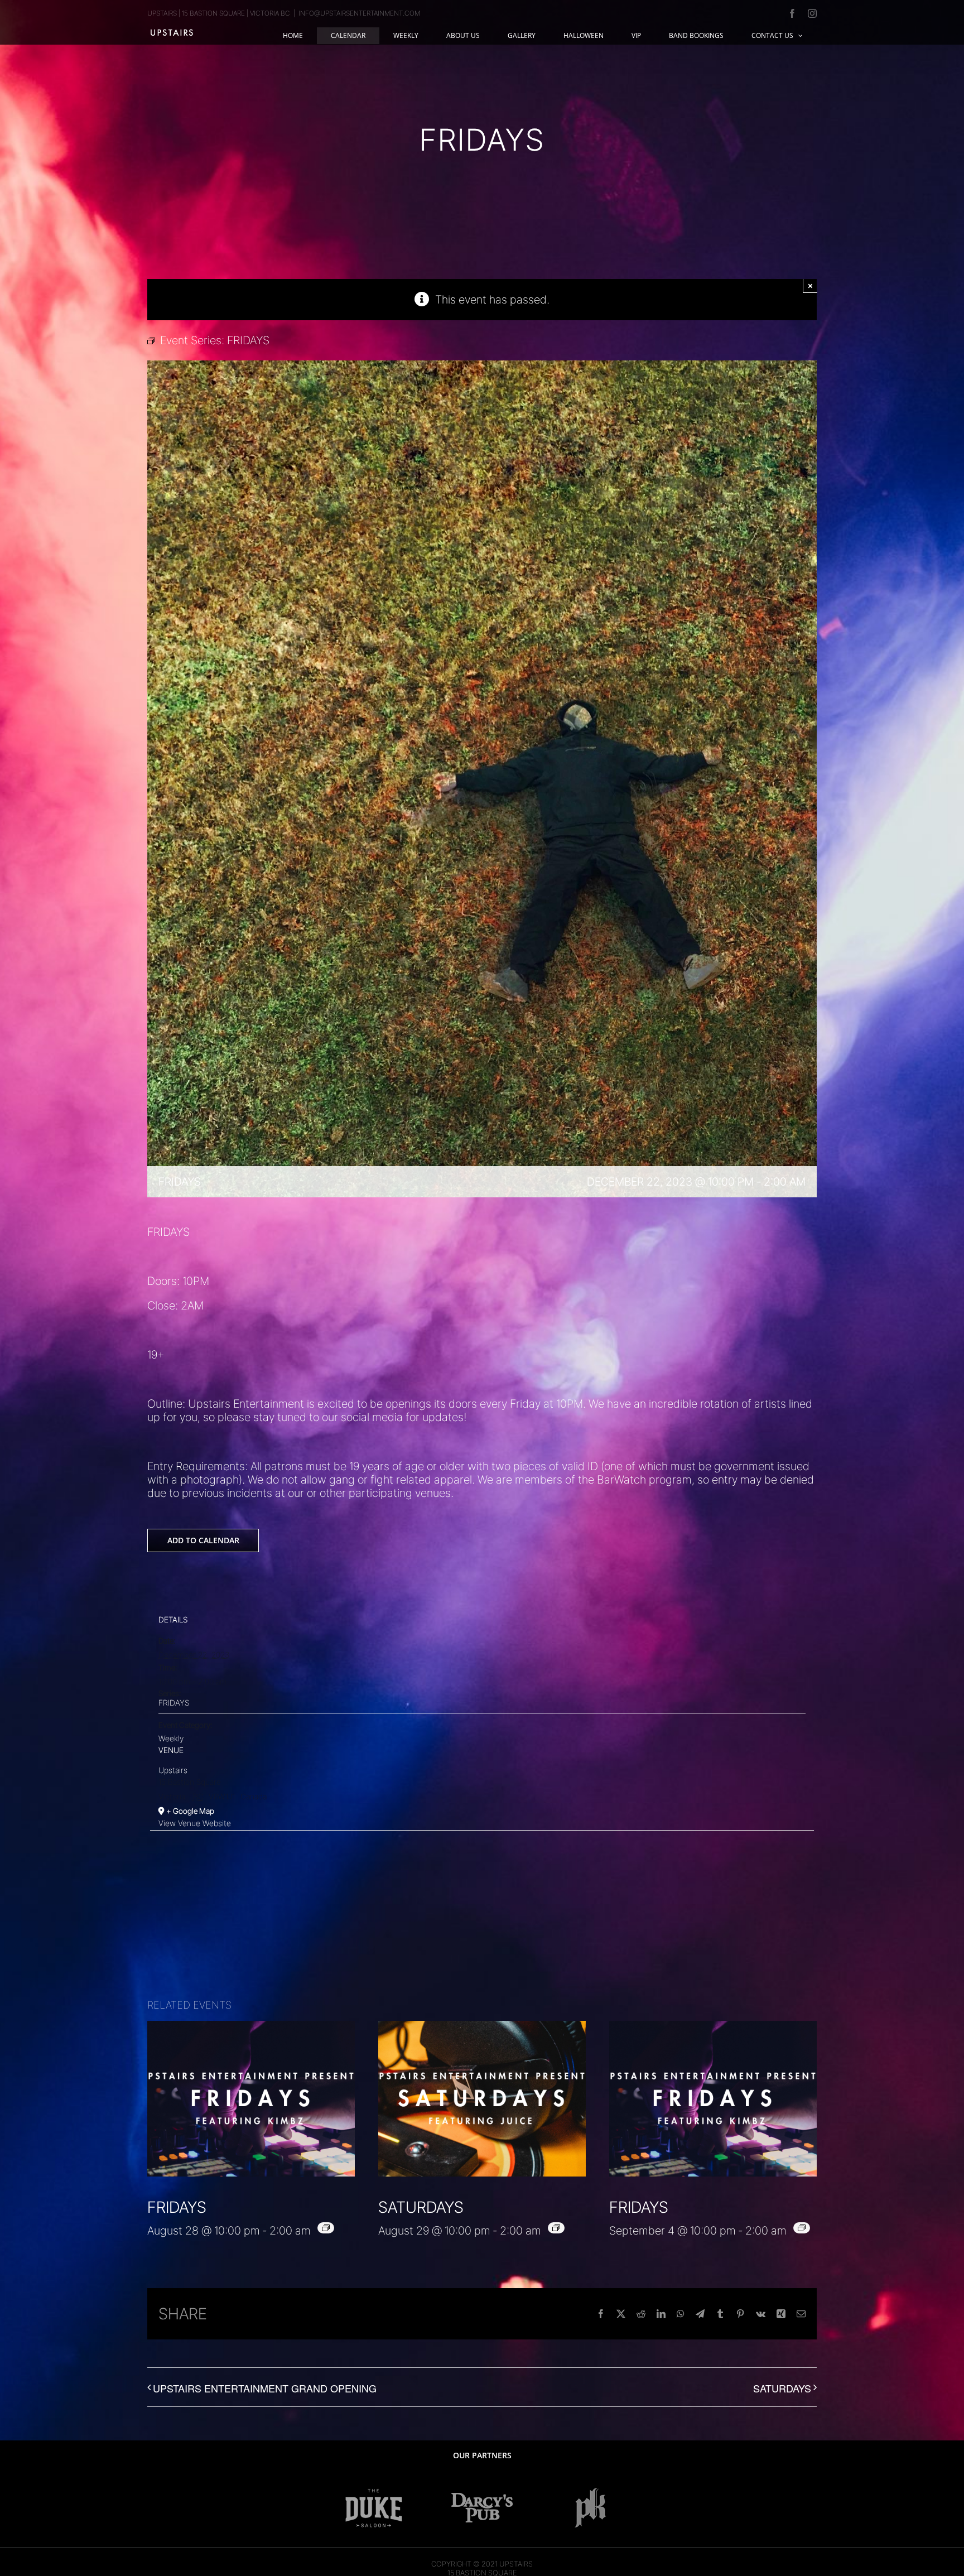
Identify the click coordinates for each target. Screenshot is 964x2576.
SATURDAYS (421, 2207)
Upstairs (173, 1770)
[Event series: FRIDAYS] (326, 2228)
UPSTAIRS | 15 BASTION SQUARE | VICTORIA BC (219, 13)
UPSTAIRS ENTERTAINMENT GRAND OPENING (265, 2388)
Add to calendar (203, 1540)
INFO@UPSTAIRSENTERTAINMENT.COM (359, 13)
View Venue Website (195, 1823)
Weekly (171, 1738)
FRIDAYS (174, 1703)
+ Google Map (190, 1811)
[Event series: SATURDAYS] (556, 2228)
